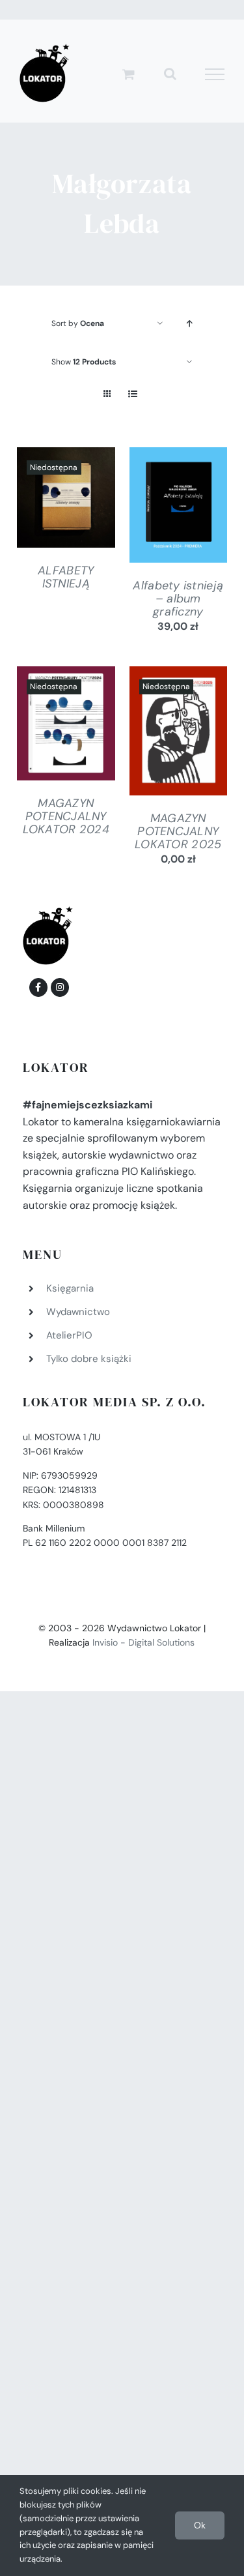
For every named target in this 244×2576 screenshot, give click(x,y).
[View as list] (133, 394)
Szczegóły (66, 500)
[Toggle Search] (170, 74)
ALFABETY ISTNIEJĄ (66, 577)
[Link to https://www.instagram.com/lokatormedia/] (60, 987)
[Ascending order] (189, 324)
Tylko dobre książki (89, 1359)
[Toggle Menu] (215, 74)
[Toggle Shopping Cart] (129, 74)
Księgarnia (70, 1288)
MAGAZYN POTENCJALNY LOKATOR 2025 (178, 831)
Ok (200, 2525)
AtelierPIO (69, 1335)
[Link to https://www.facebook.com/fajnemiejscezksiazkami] (38, 987)
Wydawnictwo (78, 1312)
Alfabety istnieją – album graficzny (178, 599)
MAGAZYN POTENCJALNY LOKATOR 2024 (66, 816)
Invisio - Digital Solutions (143, 1642)
